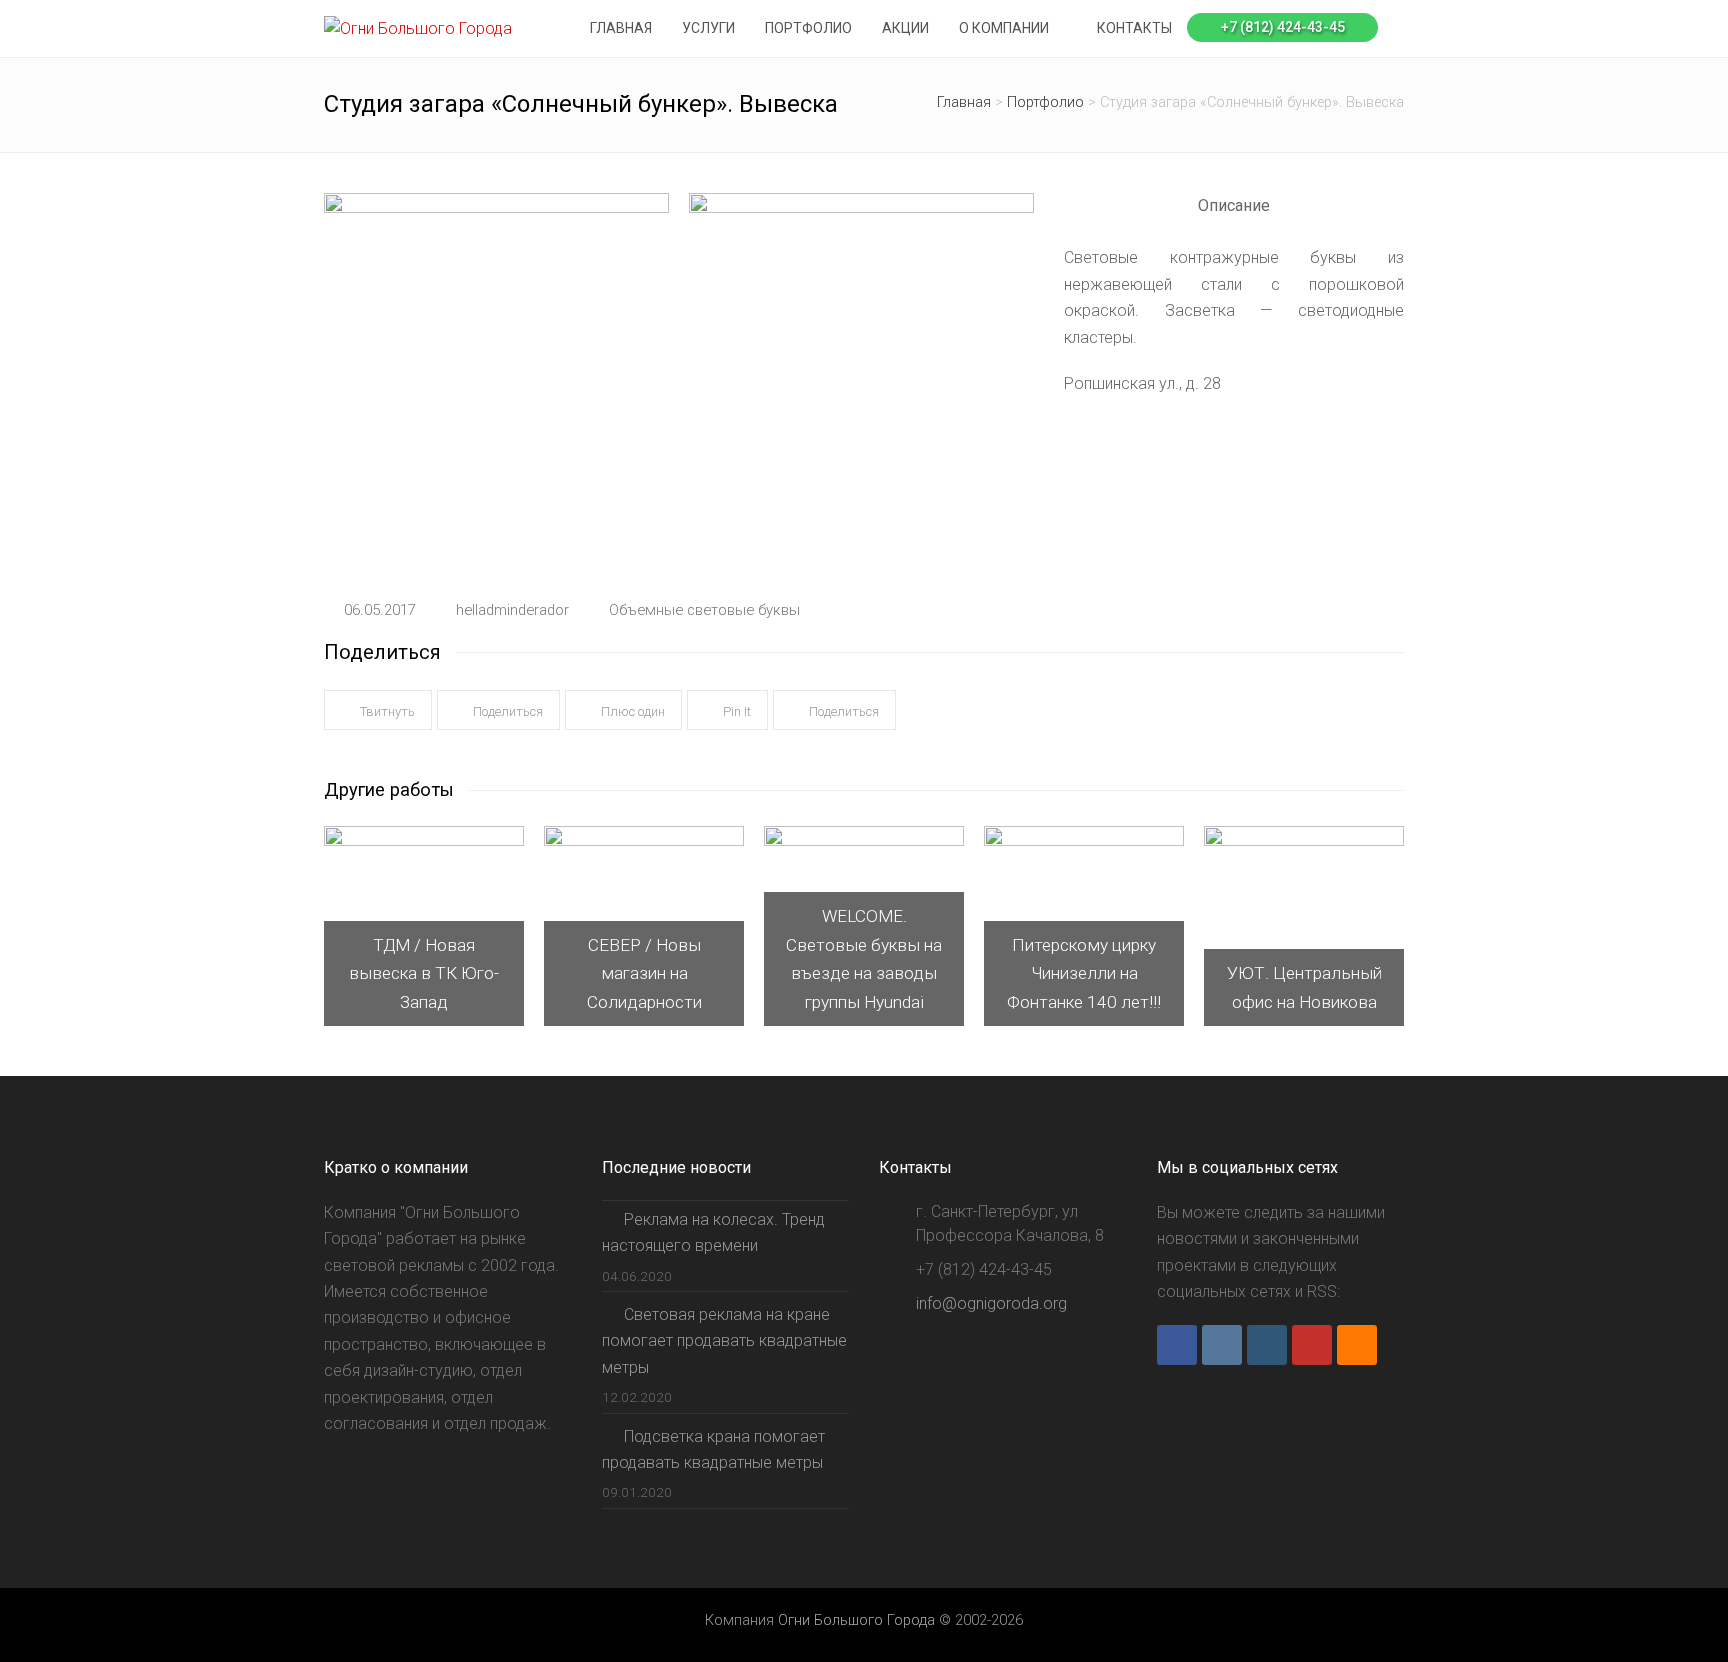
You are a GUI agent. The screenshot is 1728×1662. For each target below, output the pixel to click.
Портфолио (1045, 102)
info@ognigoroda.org (991, 1303)
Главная (964, 102)
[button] (378, 710)
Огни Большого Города (856, 1620)
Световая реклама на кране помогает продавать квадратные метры (724, 1341)
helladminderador (512, 610)
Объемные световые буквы (704, 610)
